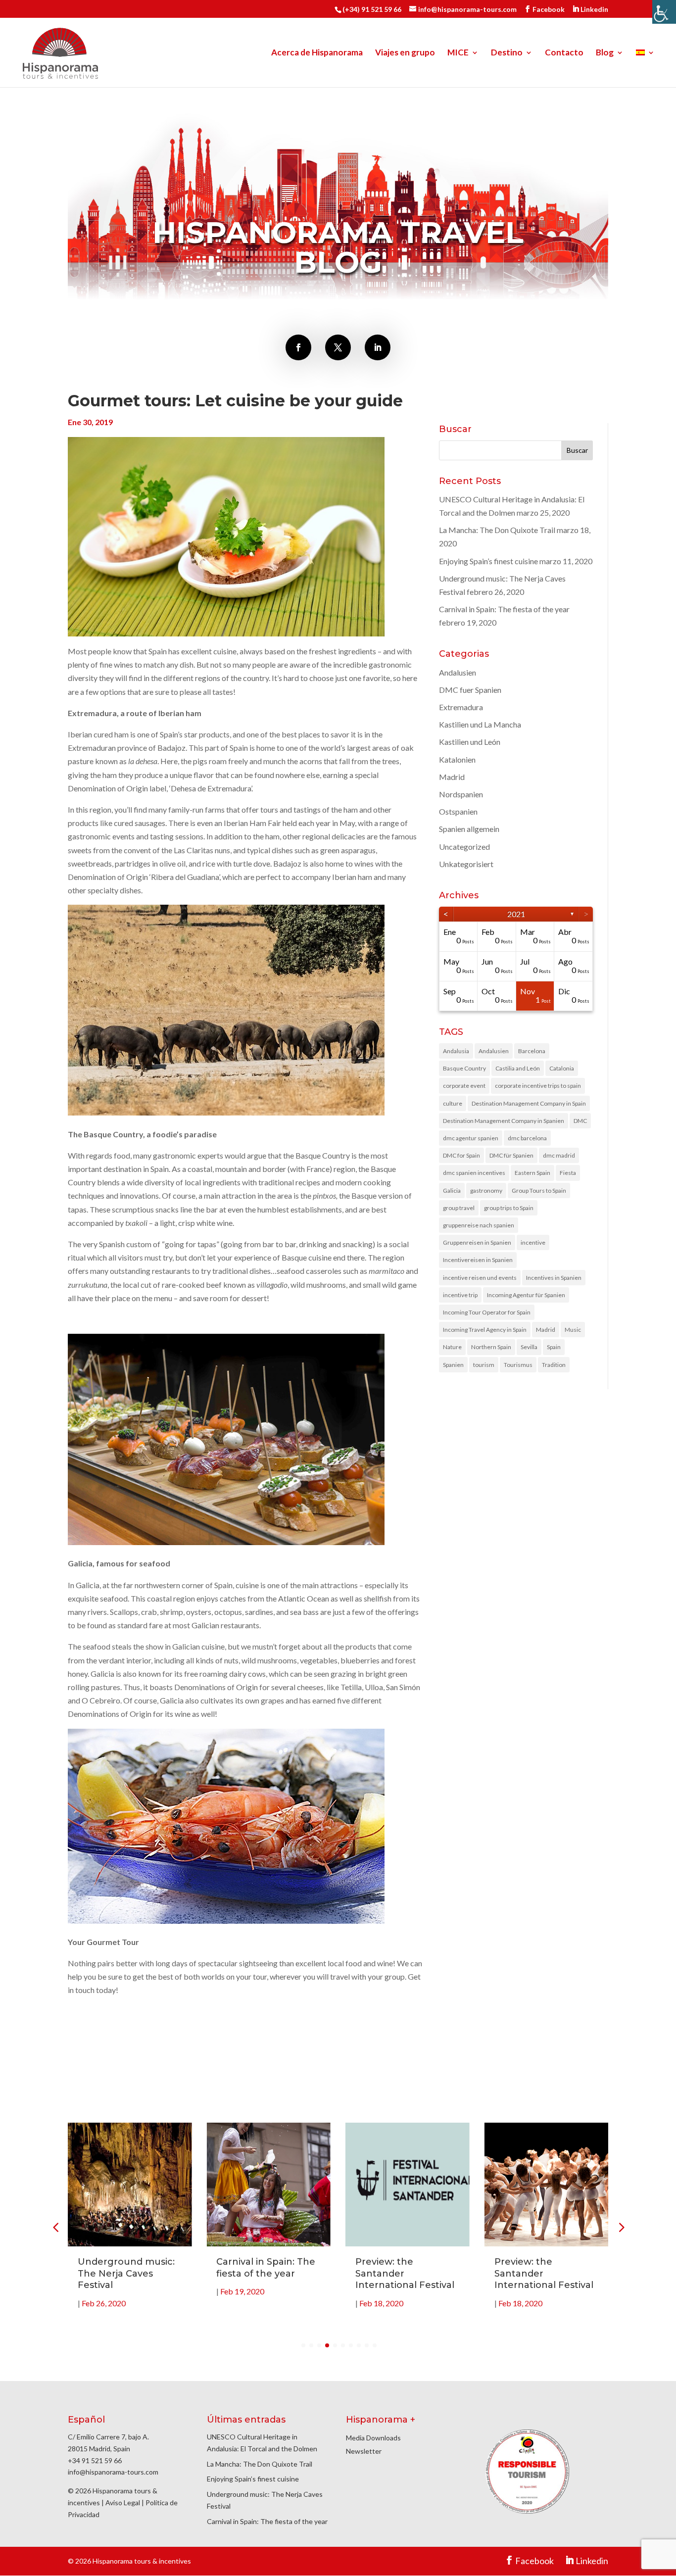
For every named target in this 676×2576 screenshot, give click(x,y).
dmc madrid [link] (559, 1155)
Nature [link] (452, 1347)
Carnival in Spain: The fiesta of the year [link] (504, 609)
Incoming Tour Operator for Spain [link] (487, 1312)
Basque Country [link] (464, 1068)
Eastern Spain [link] (532, 1173)
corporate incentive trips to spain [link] (538, 1086)
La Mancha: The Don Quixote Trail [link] (497, 530)
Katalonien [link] (457, 759)
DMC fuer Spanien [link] (470, 690)
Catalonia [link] (562, 1068)
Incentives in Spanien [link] (554, 1278)
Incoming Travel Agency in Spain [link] (485, 1330)
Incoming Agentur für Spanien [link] (526, 1295)
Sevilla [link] (529, 1347)
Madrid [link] (452, 777)
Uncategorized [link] (464, 847)
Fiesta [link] (568, 1173)
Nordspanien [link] (461, 794)
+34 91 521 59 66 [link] (95, 2460)
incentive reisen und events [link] (480, 1278)
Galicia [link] (452, 1191)
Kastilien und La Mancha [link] (480, 724)
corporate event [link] (464, 1086)
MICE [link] (458, 53)
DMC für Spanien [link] (511, 1155)
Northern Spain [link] (491, 1347)
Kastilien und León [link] (470, 742)
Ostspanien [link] (458, 811)
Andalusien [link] (458, 672)
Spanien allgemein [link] (469, 829)
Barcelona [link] (532, 1051)
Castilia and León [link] (518, 1068)
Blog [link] (605, 53)
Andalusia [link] (456, 1051)
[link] (664, 12)
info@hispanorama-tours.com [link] (113, 2472)
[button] (621, 2227)
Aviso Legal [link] (123, 2503)
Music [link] (573, 1330)
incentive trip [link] (460, 1295)
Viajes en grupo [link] (405, 53)
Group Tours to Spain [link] (539, 1191)
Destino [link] (507, 53)
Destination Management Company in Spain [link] (529, 1103)
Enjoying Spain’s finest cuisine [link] (488, 561)
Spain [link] (554, 1347)
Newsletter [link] (364, 2451)
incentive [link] (533, 1242)
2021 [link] (516, 914)
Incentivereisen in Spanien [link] (478, 1260)
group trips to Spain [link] (509, 1208)
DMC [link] (580, 1121)
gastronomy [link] (486, 1191)
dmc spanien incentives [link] (474, 1173)
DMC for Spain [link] (461, 1155)
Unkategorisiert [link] (466, 864)
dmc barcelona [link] (527, 1138)
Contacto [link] (564, 53)
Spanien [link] (453, 1365)
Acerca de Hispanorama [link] (317, 53)
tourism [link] (484, 1365)
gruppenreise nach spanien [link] (479, 1225)
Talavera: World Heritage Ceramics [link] (537, 2267)
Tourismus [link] (518, 1365)
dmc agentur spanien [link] (471, 1138)
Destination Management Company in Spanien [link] (504, 1121)
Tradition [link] (554, 1365)
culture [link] (453, 1103)
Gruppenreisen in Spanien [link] (477, 1242)
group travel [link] (459, 1208)
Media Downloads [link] (373, 2438)
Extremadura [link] (461, 707)
